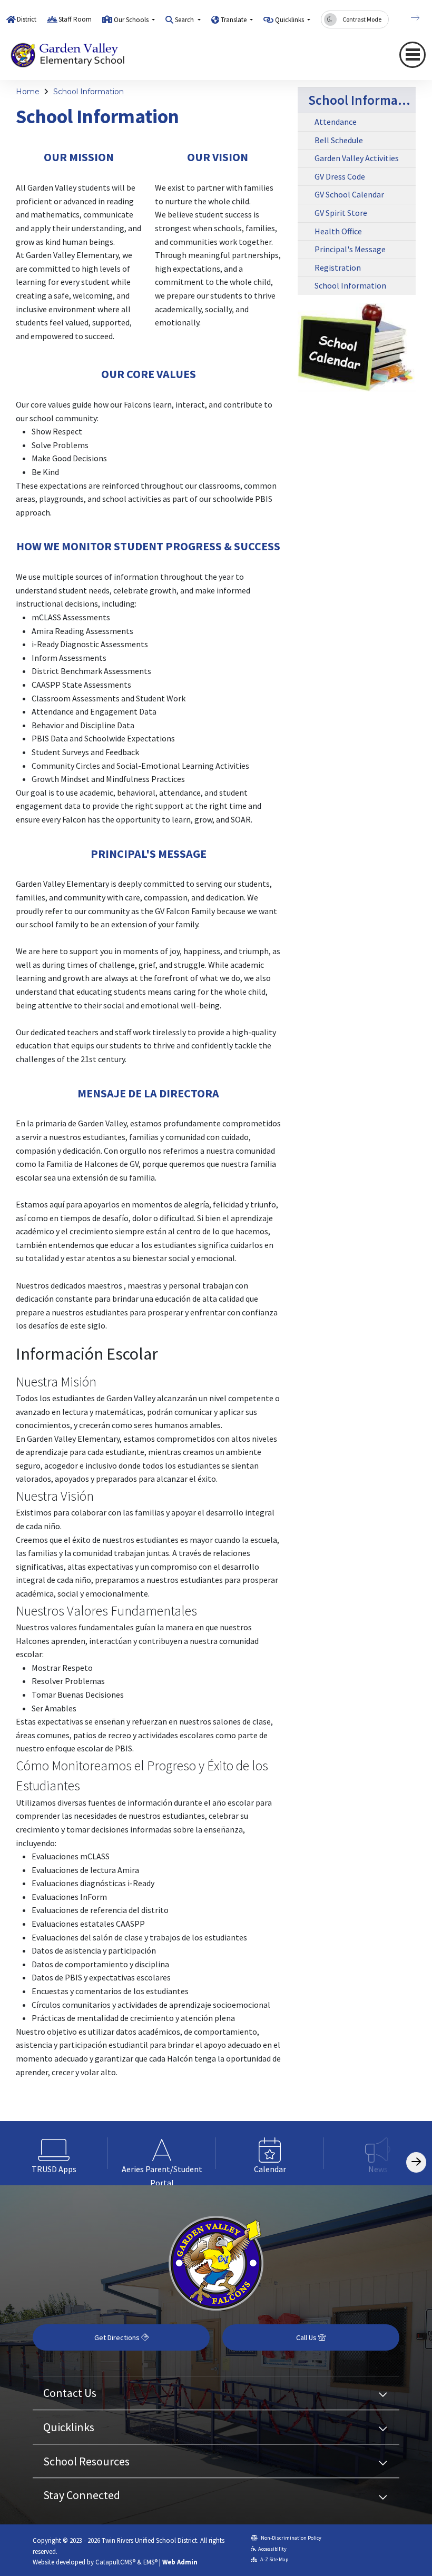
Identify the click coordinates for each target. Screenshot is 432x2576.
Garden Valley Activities (357, 158)
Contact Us (70, 2393)
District (27, 19)
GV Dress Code (340, 176)
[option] (54, 2153)
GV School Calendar (349, 194)
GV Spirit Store (341, 213)
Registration (338, 267)
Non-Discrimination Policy (291, 2538)
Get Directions (118, 2337)
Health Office (338, 231)
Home (28, 92)
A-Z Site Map (274, 2559)
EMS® (150, 2562)
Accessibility (272, 2549)
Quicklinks (69, 2427)
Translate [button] (234, 20)
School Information (89, 92)
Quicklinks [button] (290, 20)
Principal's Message (350, 249)
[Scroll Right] (416, 2162)
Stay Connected (82, 2495)
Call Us (307, 2337)
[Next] (407, 18)
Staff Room (75, 19)
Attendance (336, 122)
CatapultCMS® (115, 2562)
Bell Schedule (339, 140)
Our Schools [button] (132, 20)
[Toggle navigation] (413, 55)
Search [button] (185, 20)
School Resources (86, 2461)
